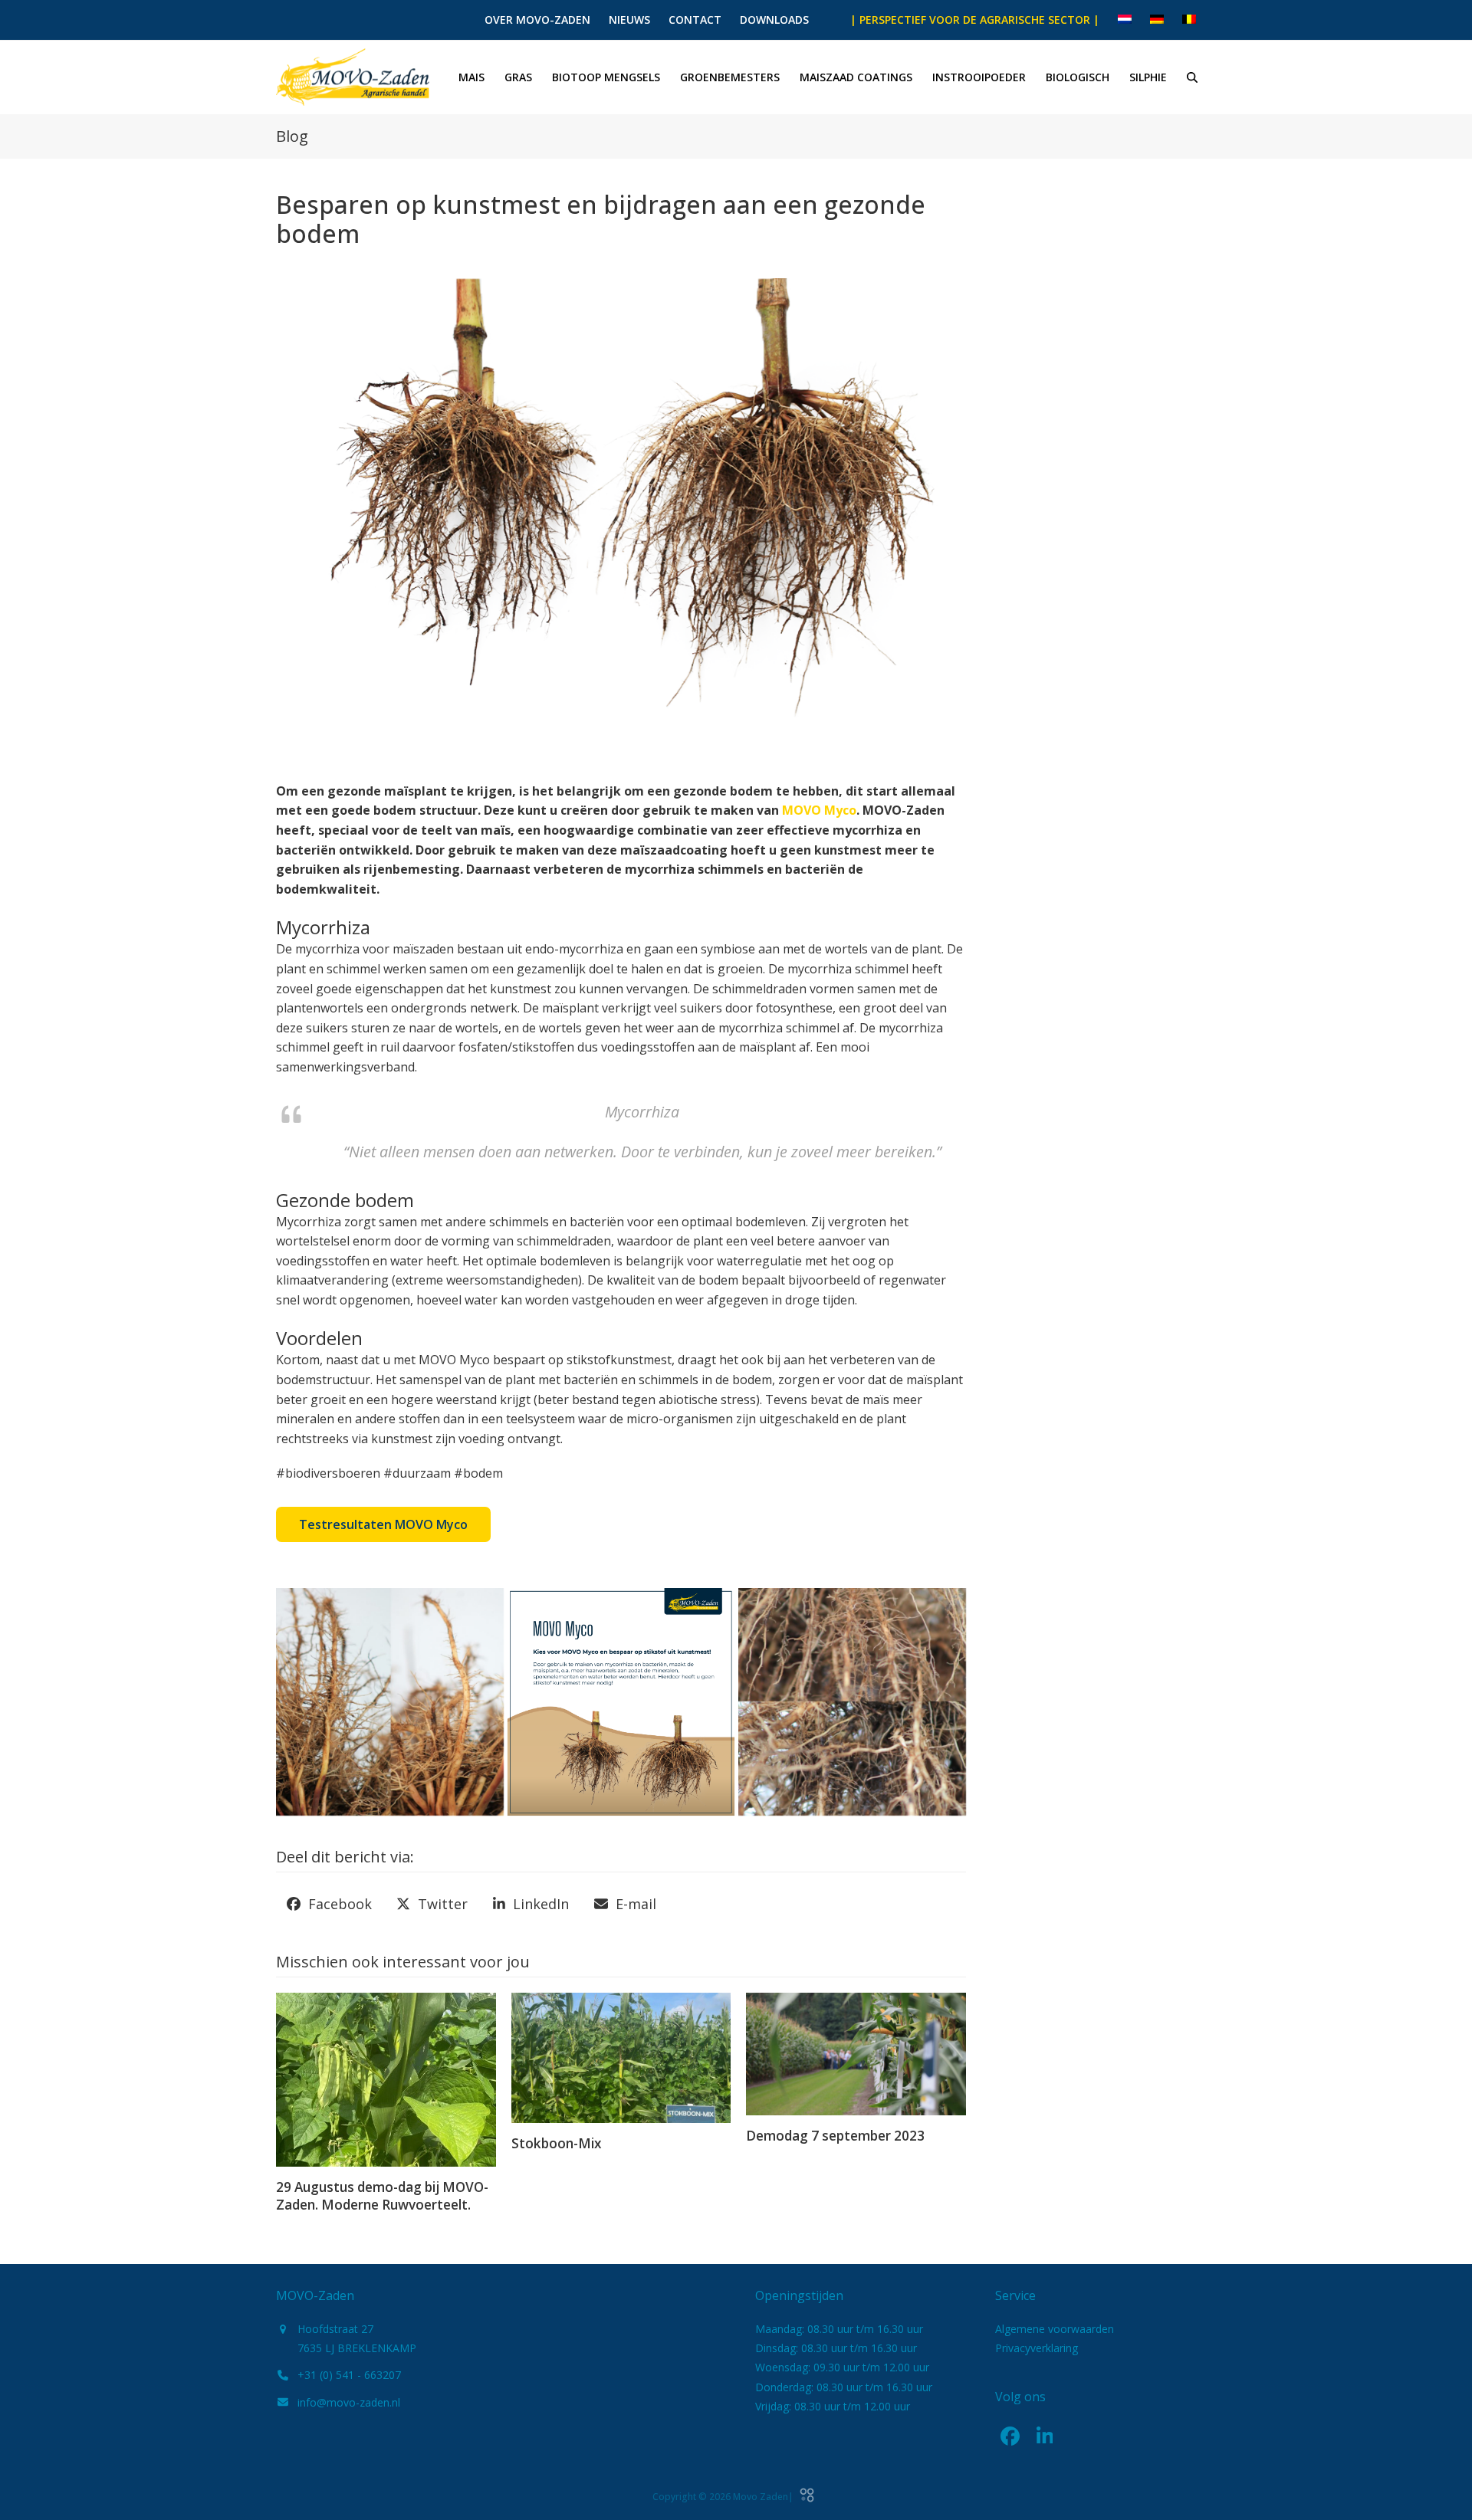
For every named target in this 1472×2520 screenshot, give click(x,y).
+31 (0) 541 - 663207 (349, 2375)
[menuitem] (1125, 20)
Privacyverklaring (1037, 2348)
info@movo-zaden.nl (349, 2402)
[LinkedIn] (1045, 2436)
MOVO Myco (819, 810)
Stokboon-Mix (556, 2143)
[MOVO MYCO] (390, 1702)
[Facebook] (1010, 2436)
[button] (1192, 77)
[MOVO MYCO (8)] (852, 1702)
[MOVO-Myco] (621, 1702)
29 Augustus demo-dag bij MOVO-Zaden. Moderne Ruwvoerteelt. (382, 2196)
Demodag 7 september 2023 (835, 2136)
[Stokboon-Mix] (621, 2056)
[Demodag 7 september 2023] (856, 2052)
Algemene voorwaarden (1055, 2329)
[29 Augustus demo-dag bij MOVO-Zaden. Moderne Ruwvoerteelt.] (386, 2078)
